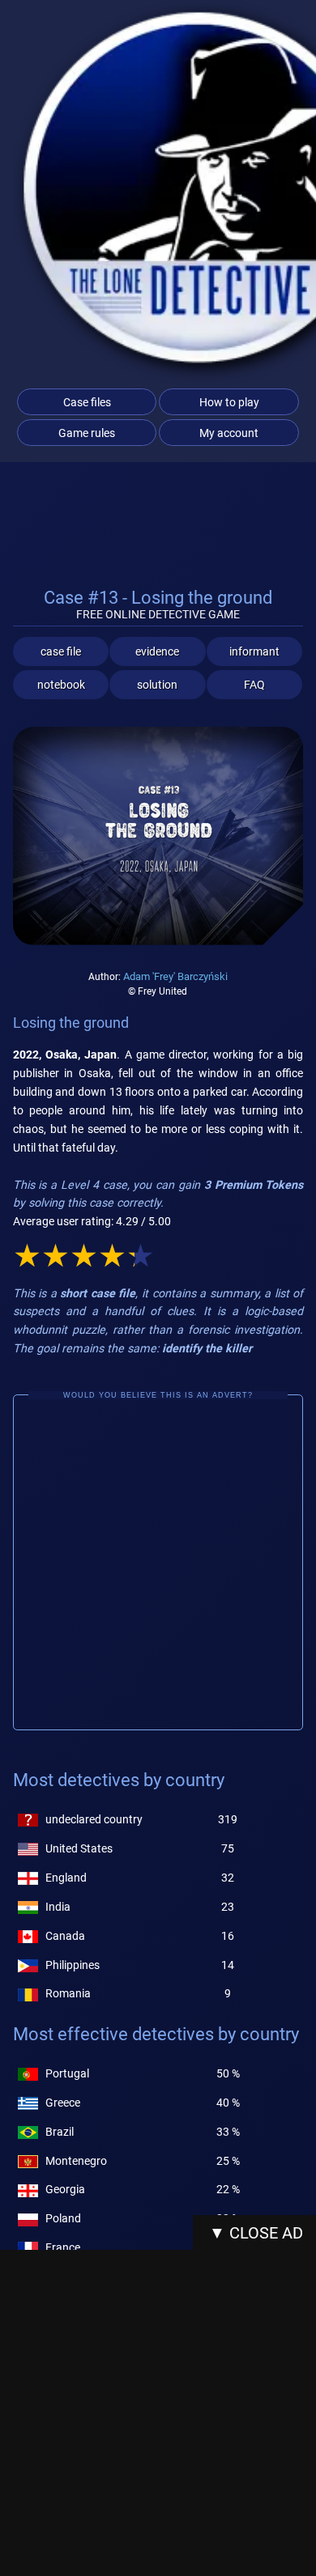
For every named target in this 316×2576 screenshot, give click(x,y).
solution (157, 685)
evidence (157, 651)
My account (229, 433)
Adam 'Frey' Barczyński (175, 976)
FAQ (254, 685)
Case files (87, 402)
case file (61, 651)
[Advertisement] (158, 1563)
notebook (61, 685)
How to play (229, 402)
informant (254, 651)
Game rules (87, 433)
